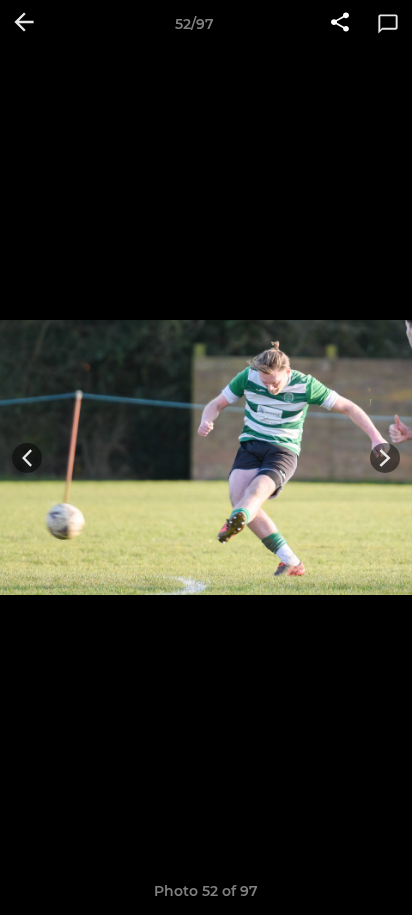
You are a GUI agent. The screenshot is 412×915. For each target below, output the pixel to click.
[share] (340, 24)
